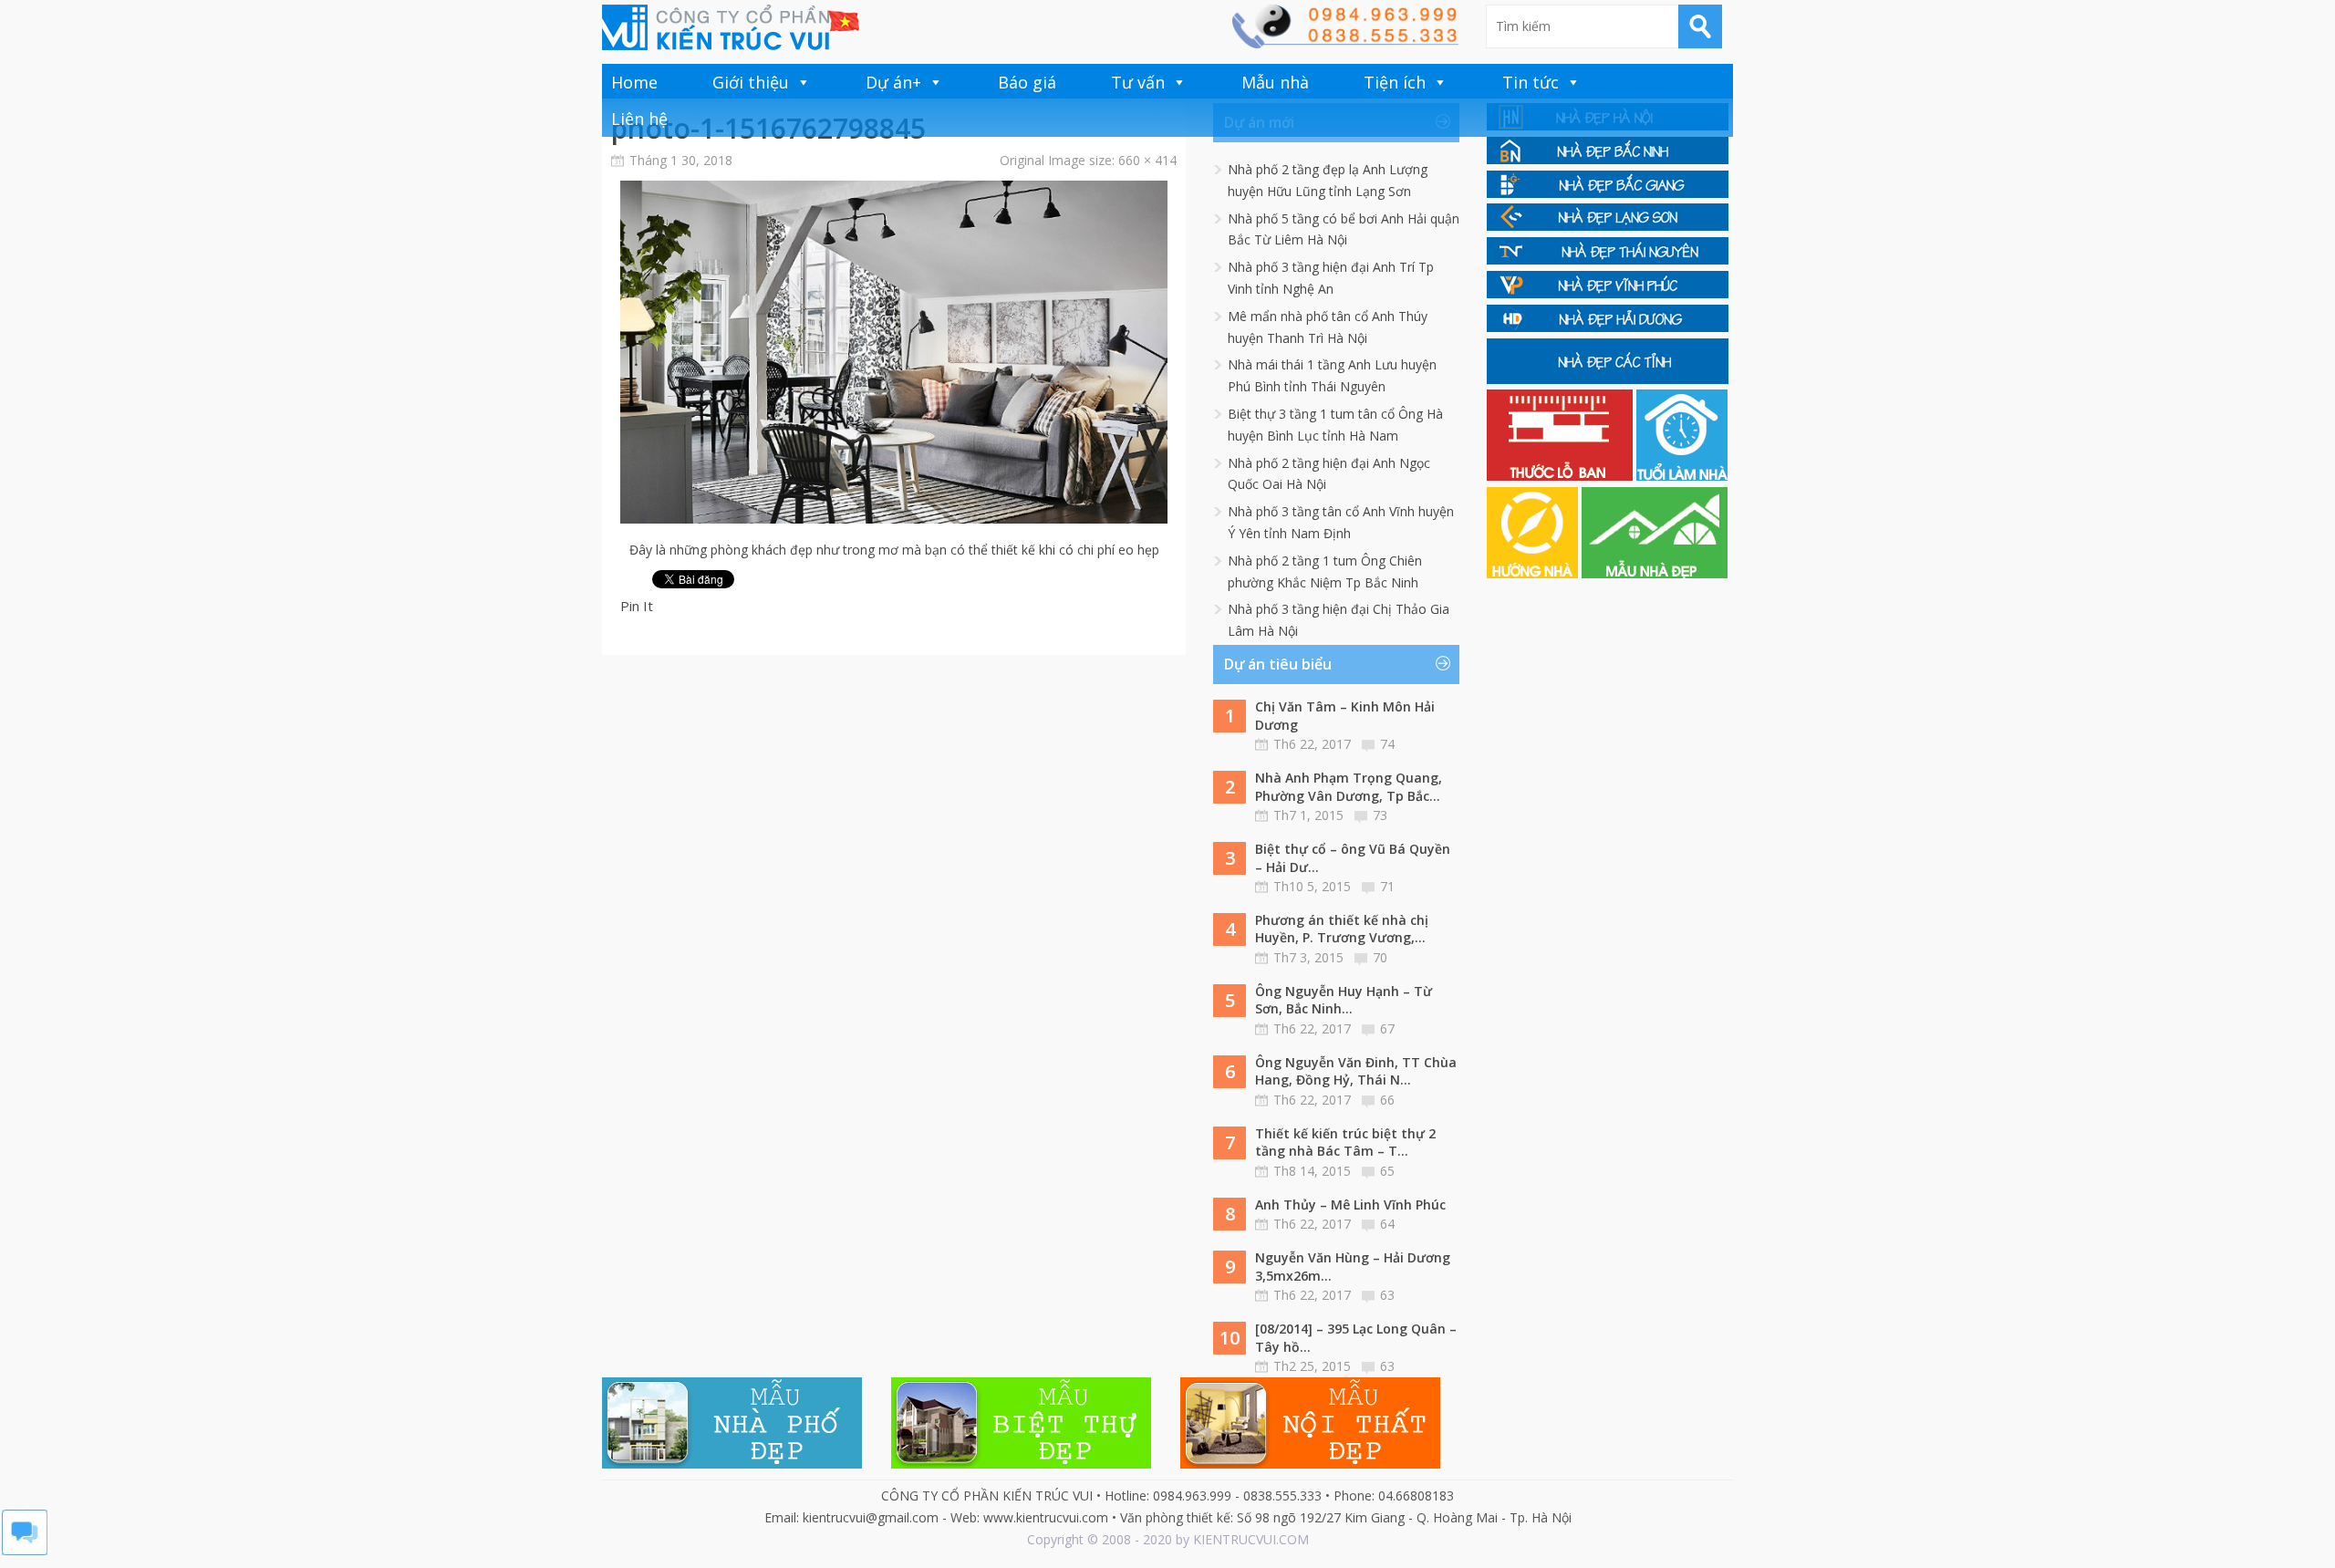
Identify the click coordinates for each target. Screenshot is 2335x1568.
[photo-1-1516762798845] (894, 519)
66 (1387, 1100)
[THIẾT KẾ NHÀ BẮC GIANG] (1608, 193)
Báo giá (1027, 82)
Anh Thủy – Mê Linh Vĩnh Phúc (1350, 1205)
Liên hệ (639, 119)
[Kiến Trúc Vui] (731, 27)
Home (634, 82)
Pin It (637, 606)
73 (1380, 815)
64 (1387, 1224)
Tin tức (1531, 82)
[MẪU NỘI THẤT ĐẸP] (1310, 1464)
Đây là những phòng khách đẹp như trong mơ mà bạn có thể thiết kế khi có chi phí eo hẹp (894, 550)
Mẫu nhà (1275, 82)
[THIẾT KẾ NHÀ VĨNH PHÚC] (1608, 293)
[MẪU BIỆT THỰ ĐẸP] (1021, 1464)
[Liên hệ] (1344, 43)
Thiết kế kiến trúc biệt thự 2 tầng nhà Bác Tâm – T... (1345, 1142)
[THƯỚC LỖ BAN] (1562, 476)
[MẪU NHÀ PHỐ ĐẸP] (732, 1464)
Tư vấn (1138, 82)
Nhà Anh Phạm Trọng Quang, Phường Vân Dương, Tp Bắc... (1349, 787)
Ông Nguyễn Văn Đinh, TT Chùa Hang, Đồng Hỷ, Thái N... (1356, 1071)
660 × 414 (1147, 160)
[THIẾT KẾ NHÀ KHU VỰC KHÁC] (1608, 379)
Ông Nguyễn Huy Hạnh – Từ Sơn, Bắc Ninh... (1344, 1000)
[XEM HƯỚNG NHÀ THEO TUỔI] (1534, 573)
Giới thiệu (751, 82)
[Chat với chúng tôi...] (25, 1550)
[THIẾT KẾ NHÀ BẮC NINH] (1608, 159)
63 (1387, 1295)
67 (1387, 1028)
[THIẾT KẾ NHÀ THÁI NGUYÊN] (1608, 260)
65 (1387, 1171)
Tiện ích (1395, 82)
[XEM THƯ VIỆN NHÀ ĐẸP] (1655, 573)
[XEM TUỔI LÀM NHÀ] (1682, 476)
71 (1387, 886)
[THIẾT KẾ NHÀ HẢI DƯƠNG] (1608, 327)
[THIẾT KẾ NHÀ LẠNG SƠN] (1608, 226)
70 (1380, 957)
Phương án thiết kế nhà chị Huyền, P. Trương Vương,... (1342, 929)
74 (1387, 744)
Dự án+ (893, 82)
